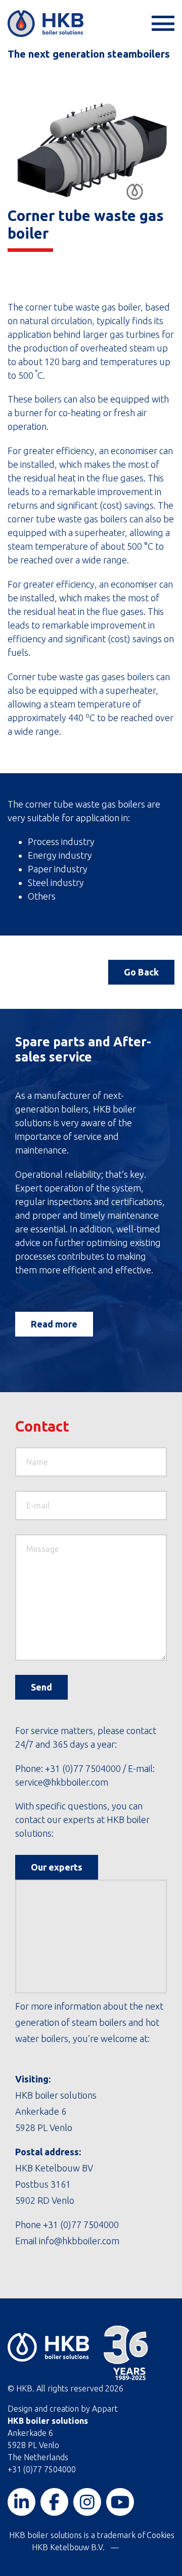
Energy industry (60, 855)
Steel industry (56, 882)
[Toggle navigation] (162, 24)
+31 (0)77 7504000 (83, 1768)
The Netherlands (38, 2457)
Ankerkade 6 (30, 2433)
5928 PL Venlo (33, 2445)
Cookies (161, 2535)
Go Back (141, 972)
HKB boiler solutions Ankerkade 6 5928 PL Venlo (56, 2111)
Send (41, 1687)
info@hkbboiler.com (78, 2241)
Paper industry (58, 869)
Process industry (61, 841)
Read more (54, 1324)
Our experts (57, 1867)
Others (42, 896)
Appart (105, 2409)
